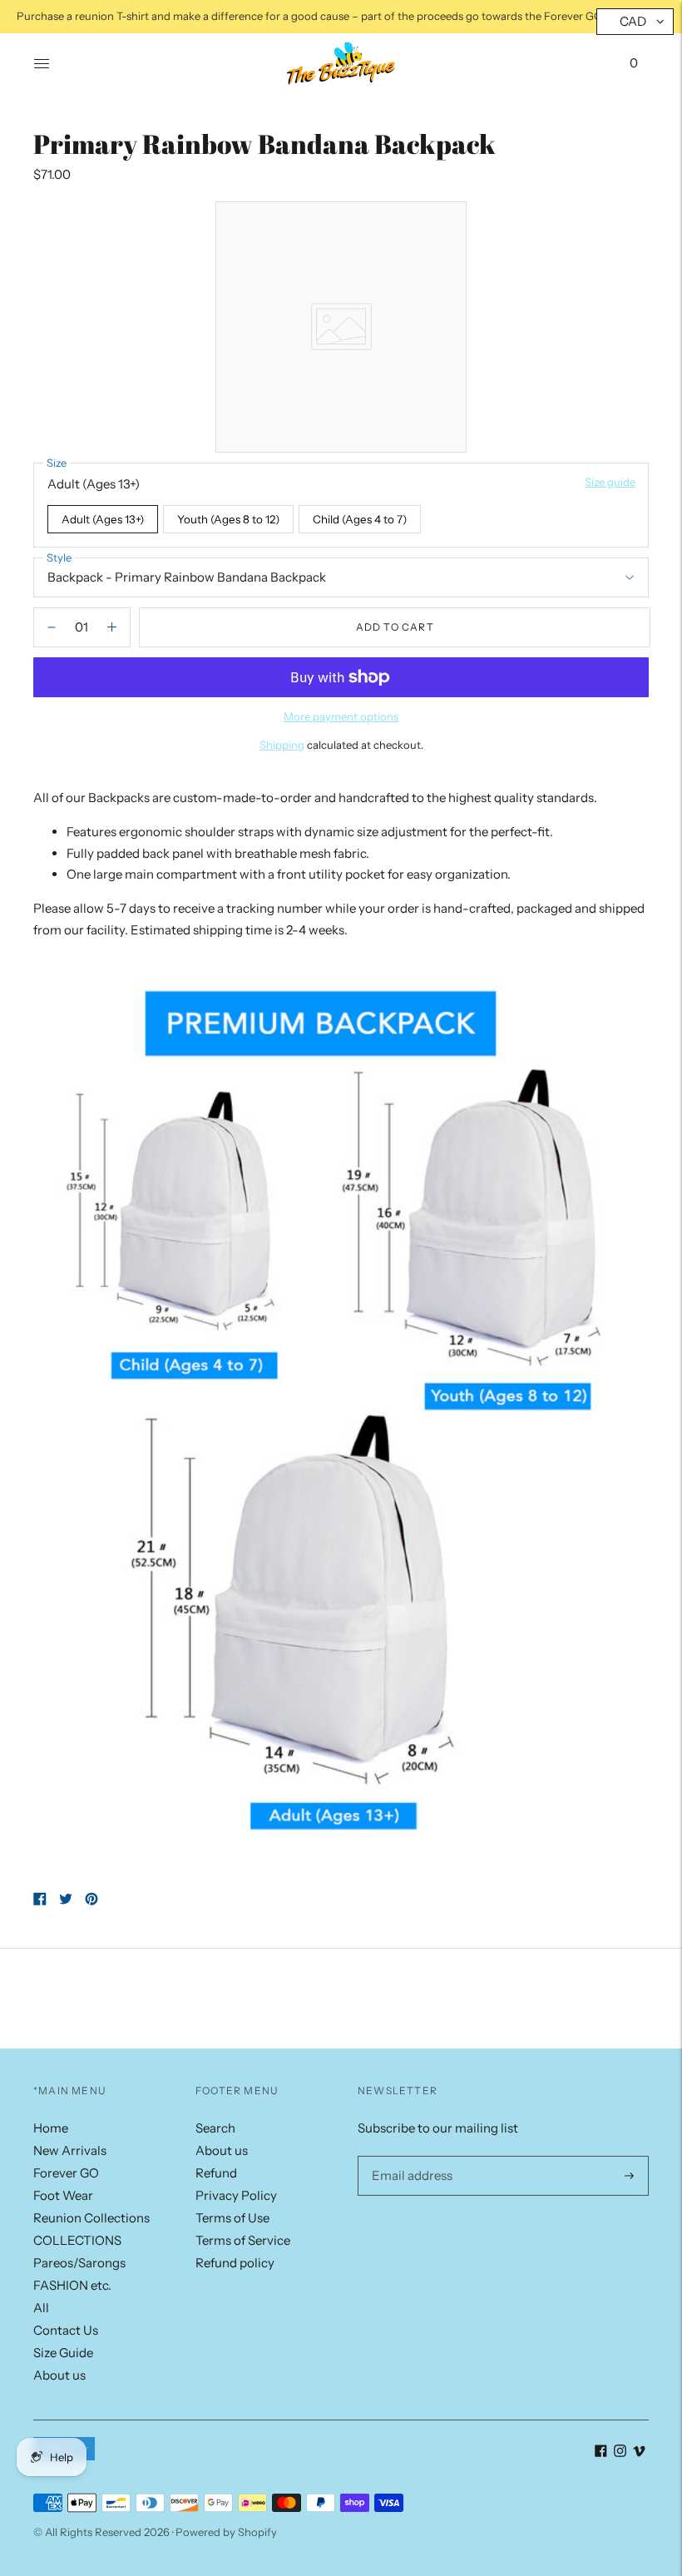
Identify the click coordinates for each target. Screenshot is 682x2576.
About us (59, 2375)
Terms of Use (232, 2218)
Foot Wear (63, 2195)
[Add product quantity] (52, 627)
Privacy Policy (236, 2195)
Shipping (282, 745)
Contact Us (66, 2330)
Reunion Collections (91, 2218)
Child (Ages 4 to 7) (360, 519)
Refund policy (235, 2263)
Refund (216, 2173)
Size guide (610, 482)
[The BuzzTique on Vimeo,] (639, 2452)
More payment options (341, 716)
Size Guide (63, 2353)
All (41, 2308)
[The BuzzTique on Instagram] (620, 2452)
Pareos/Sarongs (79, 2263)
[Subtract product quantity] (112, 627)
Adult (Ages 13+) (103, 519)
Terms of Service (243, 2240)
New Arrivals (70, 2150)
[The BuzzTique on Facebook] (601, 2452)
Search (215, 2128)
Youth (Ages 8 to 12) (228, 519)
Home (51, 2128)
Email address (409, 2156)
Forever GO (66, 2173)
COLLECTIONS (77, 2240)
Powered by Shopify (226, 2532)
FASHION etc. (72, 2285)
